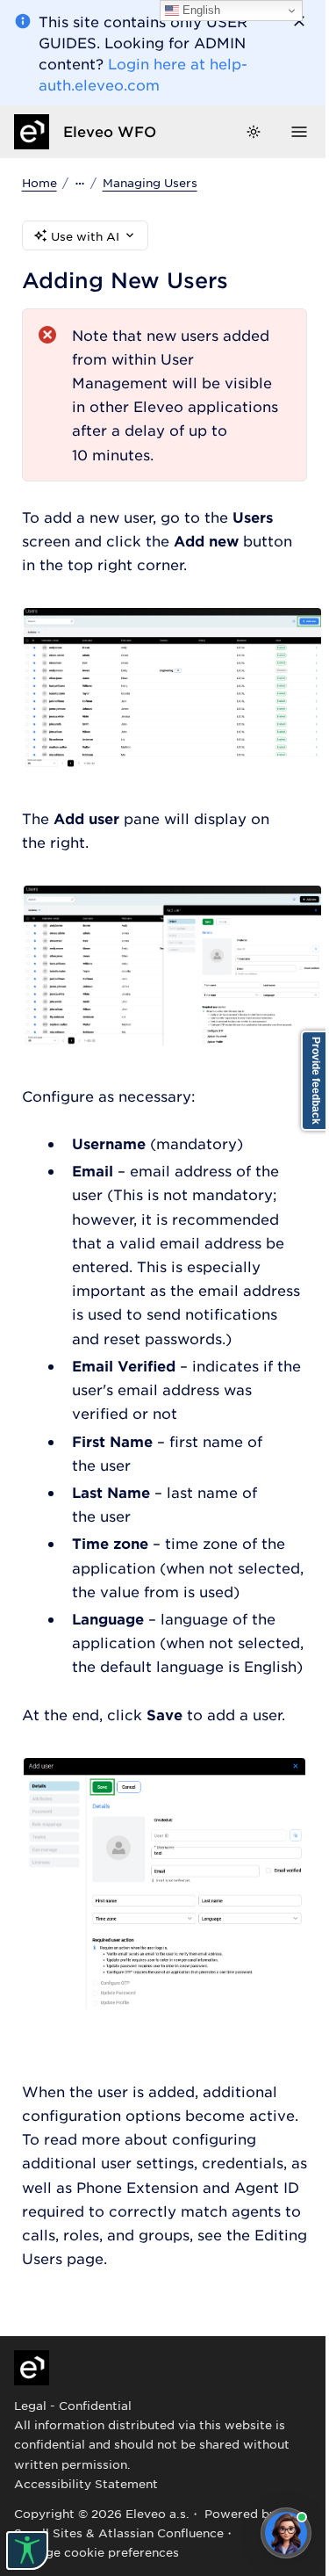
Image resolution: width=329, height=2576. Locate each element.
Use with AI (85, 236)
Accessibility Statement (86, 2483)
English (200, 10)
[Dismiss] (299, 21)
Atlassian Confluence (161, 2533)
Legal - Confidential (73, 2405)
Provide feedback (316, 1081)
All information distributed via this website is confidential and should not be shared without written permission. (152, 2444)
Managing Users (150, 182)
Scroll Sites (48, 2533)
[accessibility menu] (27, 2551)
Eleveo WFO (110, 131)
